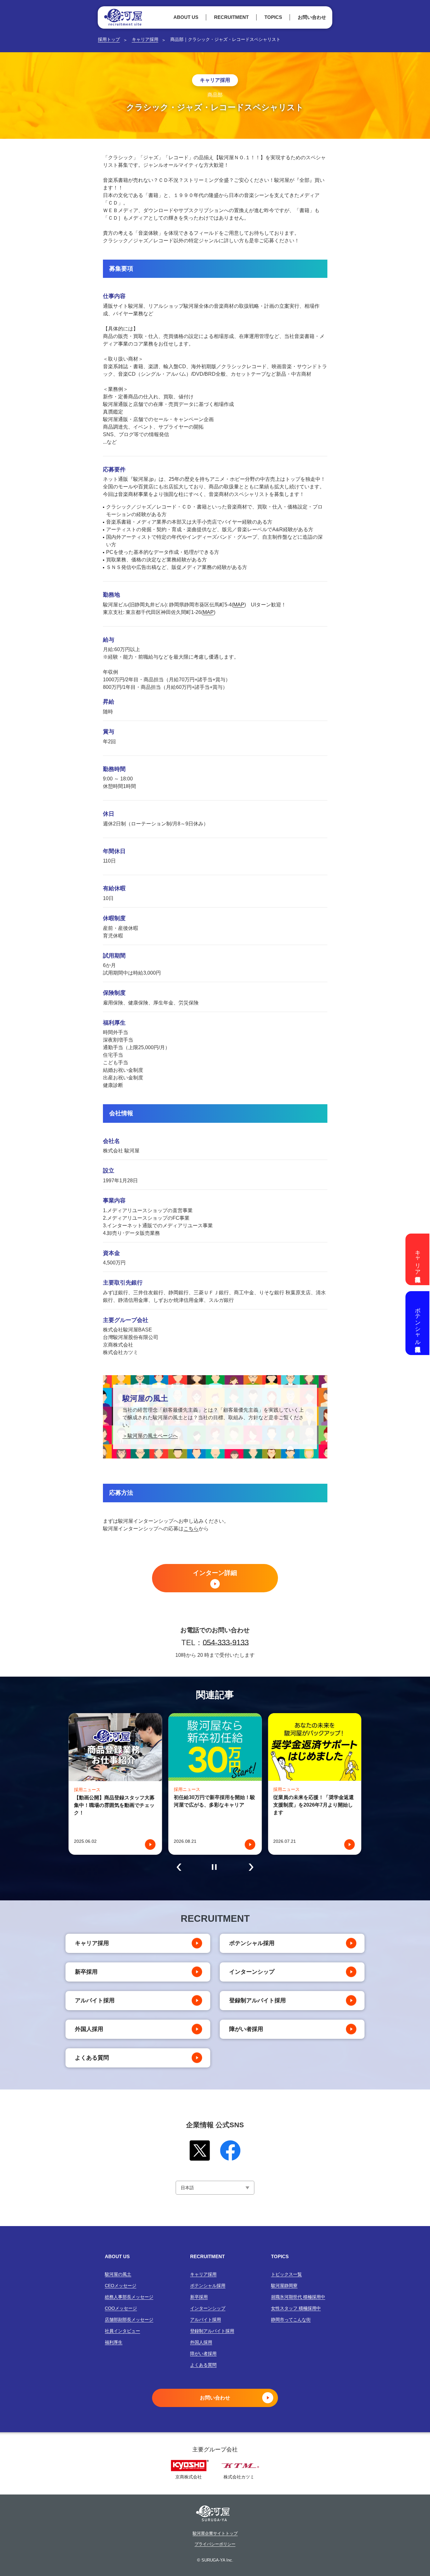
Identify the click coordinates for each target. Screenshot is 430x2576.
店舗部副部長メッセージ (129, 2320)
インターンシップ (252, 1972)
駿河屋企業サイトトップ (215, 2534)
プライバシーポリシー (215, 2544)
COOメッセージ (121, 2308)
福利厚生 (114, 2342)
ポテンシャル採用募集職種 (418, 1323)
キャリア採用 (145, 39)
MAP (239, 605)
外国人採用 (89, 2029)
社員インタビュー (122, 2331)
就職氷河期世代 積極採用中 (298, 2297)
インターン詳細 (215, 1573)
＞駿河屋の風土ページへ (150, 1436)
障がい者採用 (246, 2029)
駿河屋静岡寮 (284, 2286)
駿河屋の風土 (118, 2274)
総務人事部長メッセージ (129, 2297)
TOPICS (273, 17)
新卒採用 (86, 1972)
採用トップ (109, 39)
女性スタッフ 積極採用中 (296, 2308)
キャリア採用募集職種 (418, 1259)
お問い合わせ (312, 17)
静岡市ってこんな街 (291, 2320)
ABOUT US (186, 17)
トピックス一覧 (286, 2274)
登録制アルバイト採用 (257, 2000)
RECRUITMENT (231, 17)
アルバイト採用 (95, 2000)
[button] (179, 1867)
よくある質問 (92, 2058)
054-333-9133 (226, 1642)
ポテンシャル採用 (252, 1943)
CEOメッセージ (121, 2286)
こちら (191, 1529)
